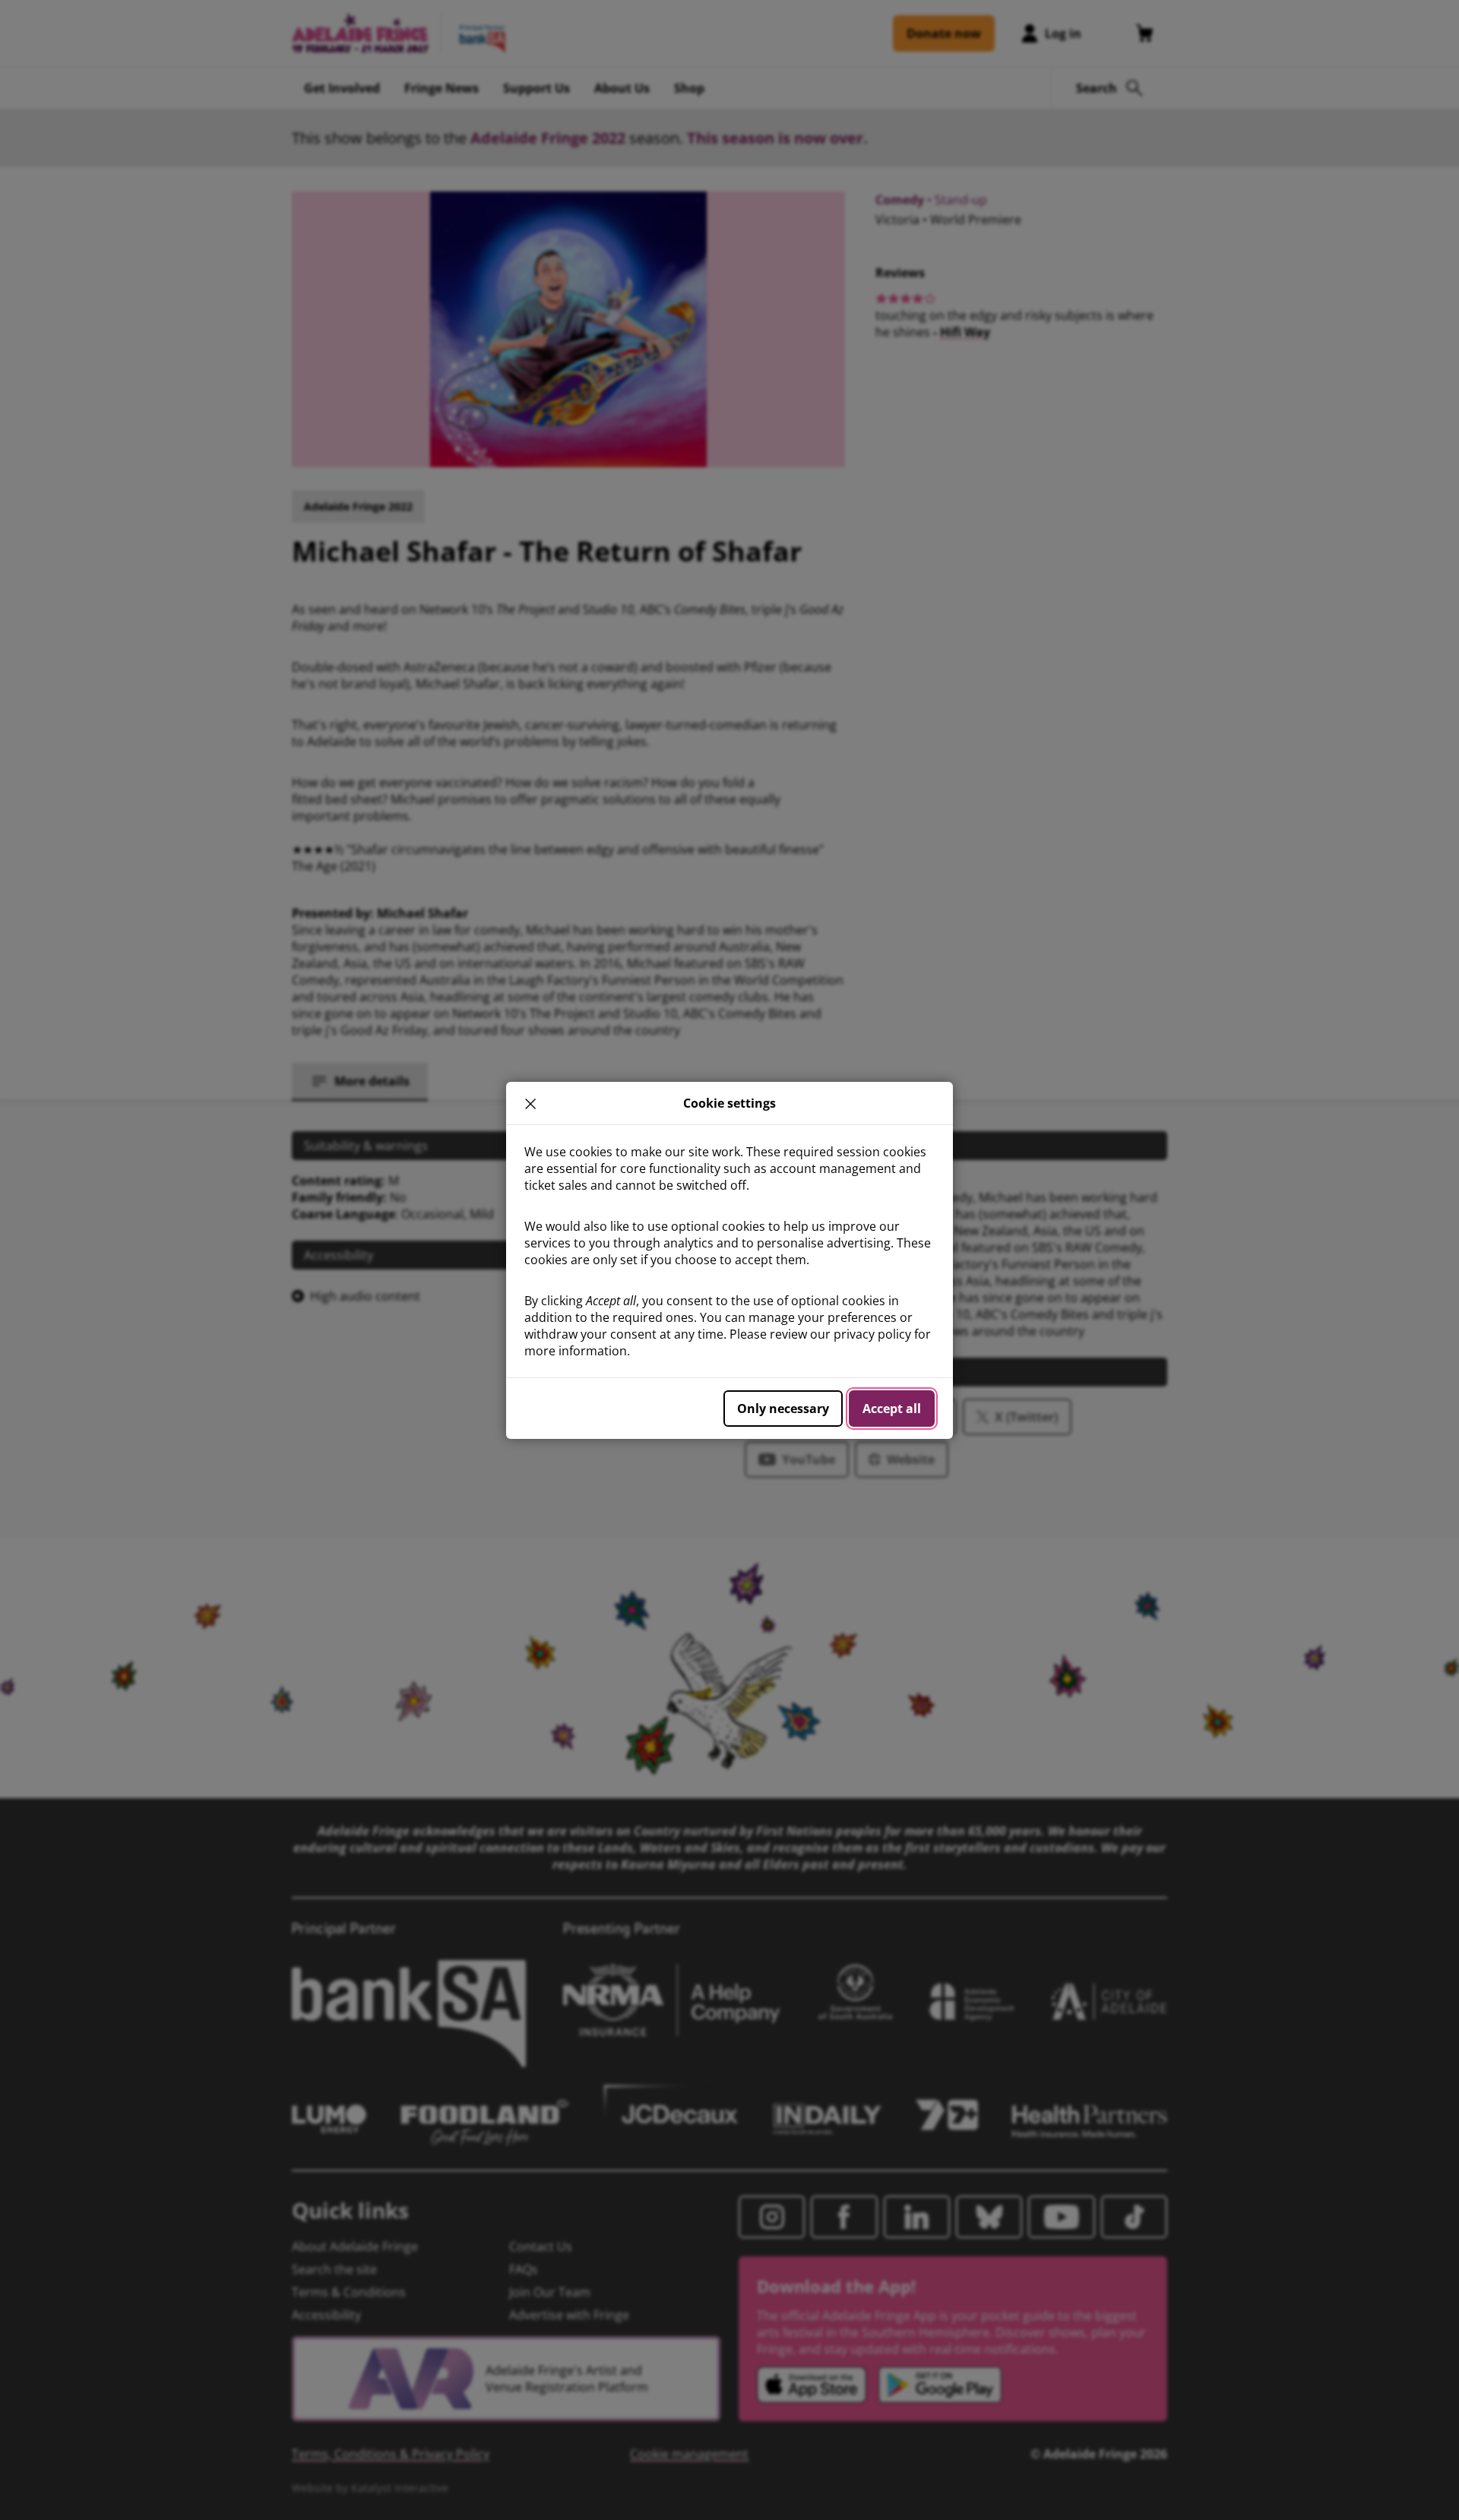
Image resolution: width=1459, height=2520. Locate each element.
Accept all (892, 1409)
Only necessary (783, 1409)
